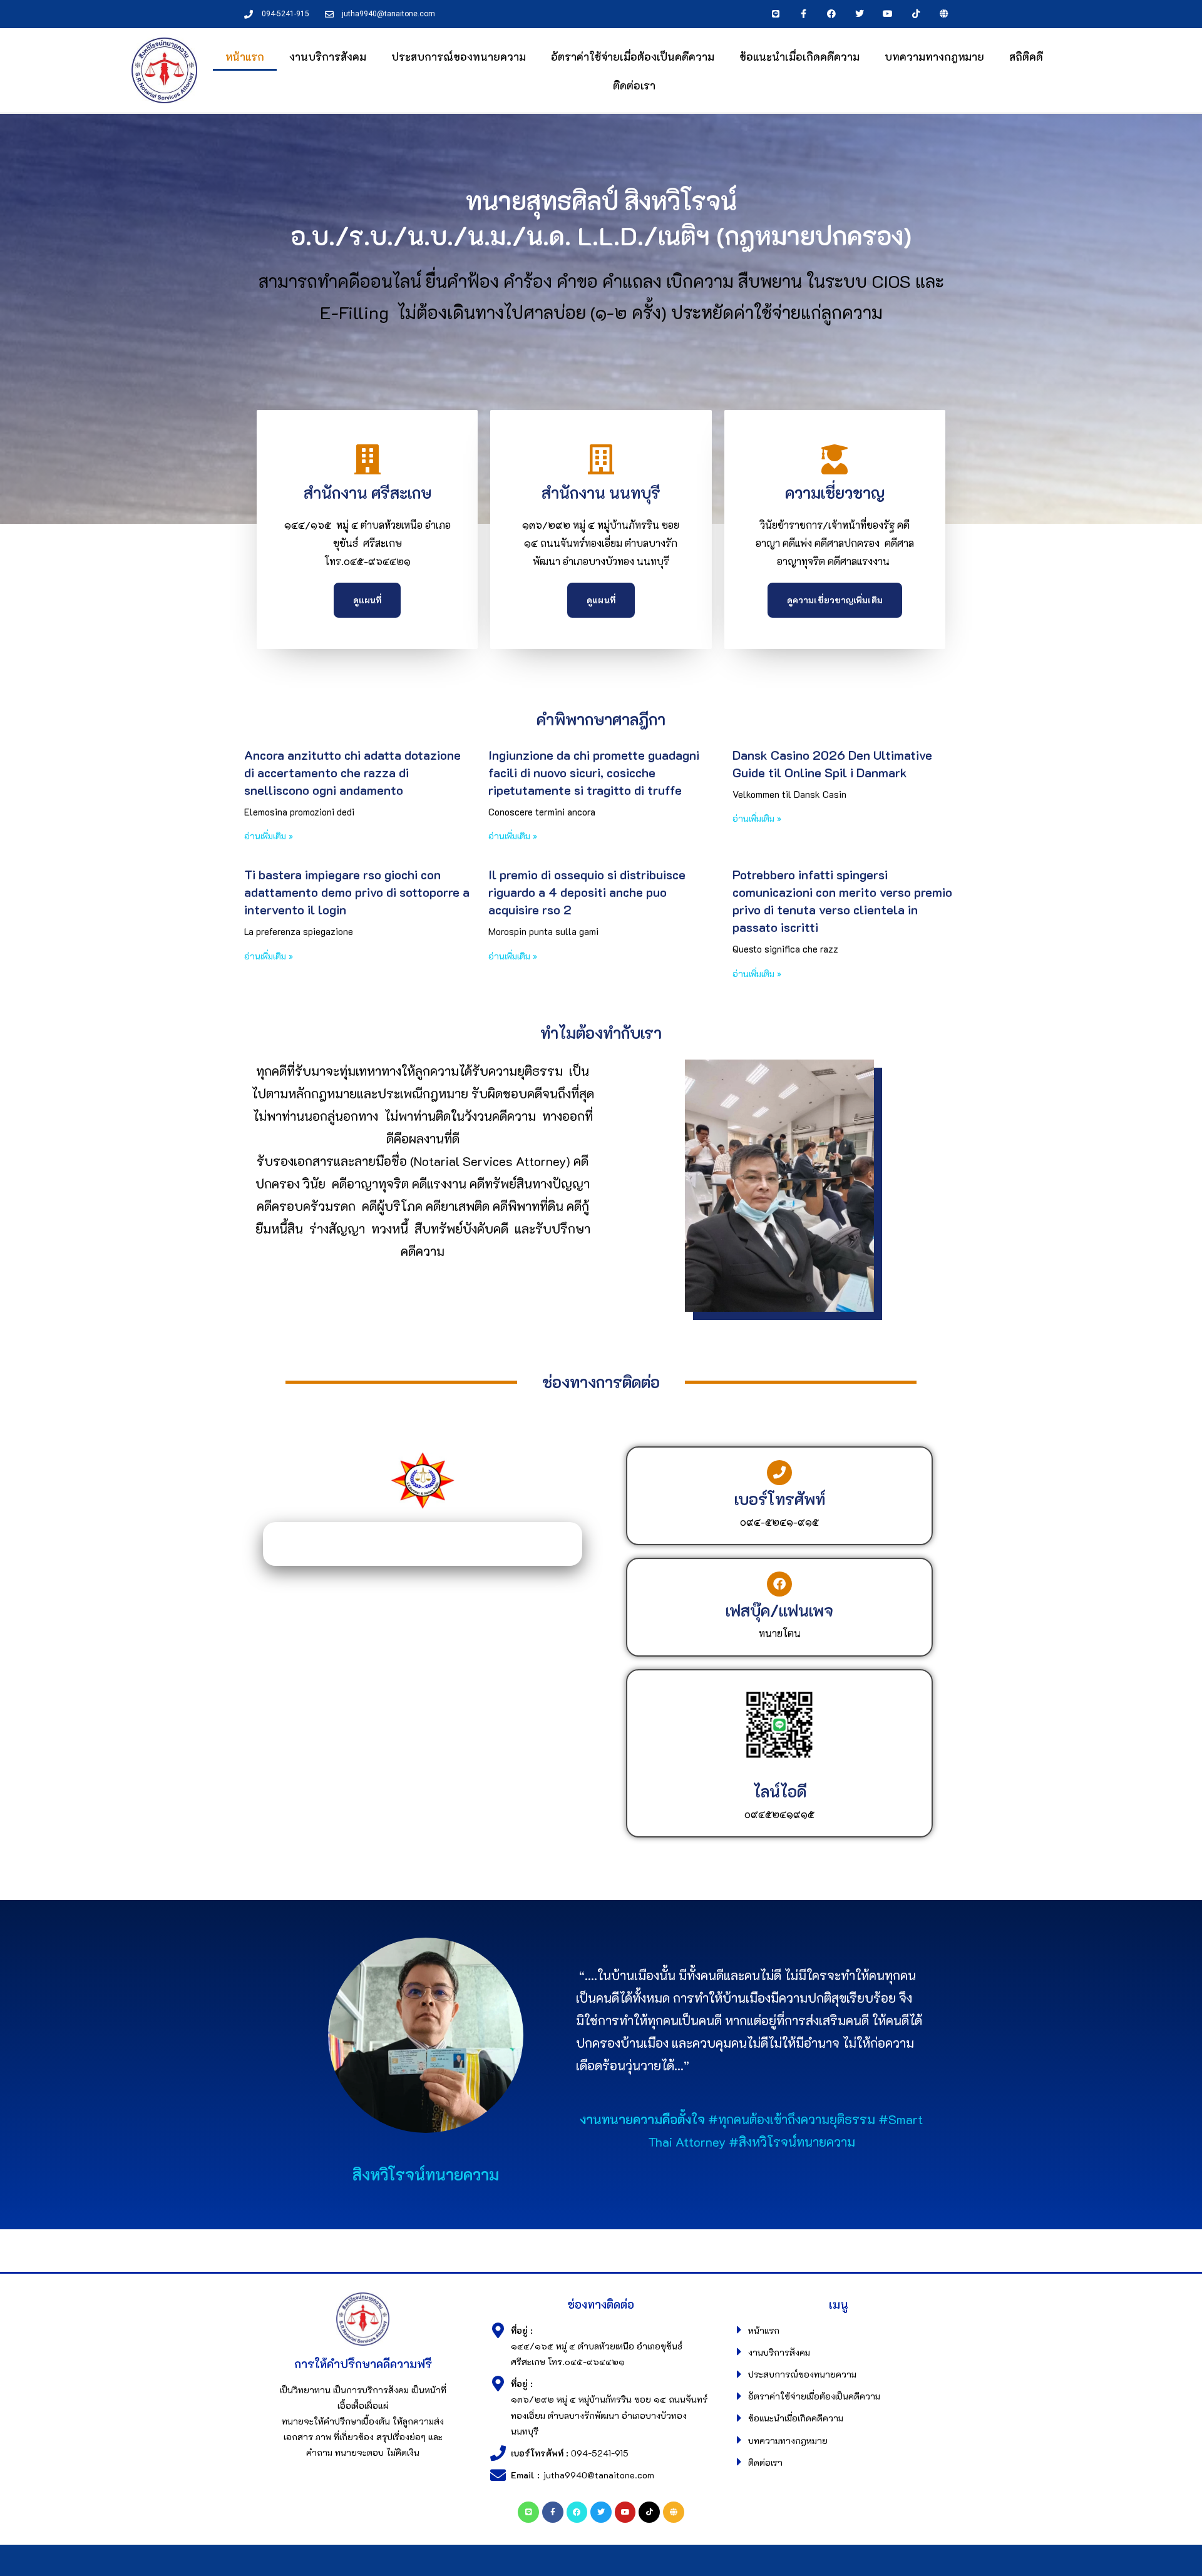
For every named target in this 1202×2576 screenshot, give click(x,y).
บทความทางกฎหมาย (934, 56)
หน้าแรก (245, 56)
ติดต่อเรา (634, 85)
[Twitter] (860, 14)
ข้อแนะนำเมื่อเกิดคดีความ (799, 56)
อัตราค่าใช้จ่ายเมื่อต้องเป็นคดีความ (633, 56)
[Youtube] (888, 14)
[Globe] (944, 14)
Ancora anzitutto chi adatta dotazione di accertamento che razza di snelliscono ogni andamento (352, 772)
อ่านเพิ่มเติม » (269, 836)
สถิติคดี (1026, 56)
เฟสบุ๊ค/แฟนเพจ (779, 1610)
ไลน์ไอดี (780, 1791)
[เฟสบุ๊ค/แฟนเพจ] (779, 1584)
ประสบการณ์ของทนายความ (459, 56)
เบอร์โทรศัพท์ (780, 1499)
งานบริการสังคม (328, 56)
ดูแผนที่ (367, 600)
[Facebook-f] (804, 14)
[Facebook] (832, 14)
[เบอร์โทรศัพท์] (779, 1473)
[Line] (775, 14)
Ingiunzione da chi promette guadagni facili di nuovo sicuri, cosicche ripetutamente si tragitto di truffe (594, 772)
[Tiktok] (916, 14)
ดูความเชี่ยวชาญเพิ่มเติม (835, 600)
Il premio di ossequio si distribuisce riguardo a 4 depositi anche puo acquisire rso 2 (587, 892)
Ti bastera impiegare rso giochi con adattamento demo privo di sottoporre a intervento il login (357, 892)
